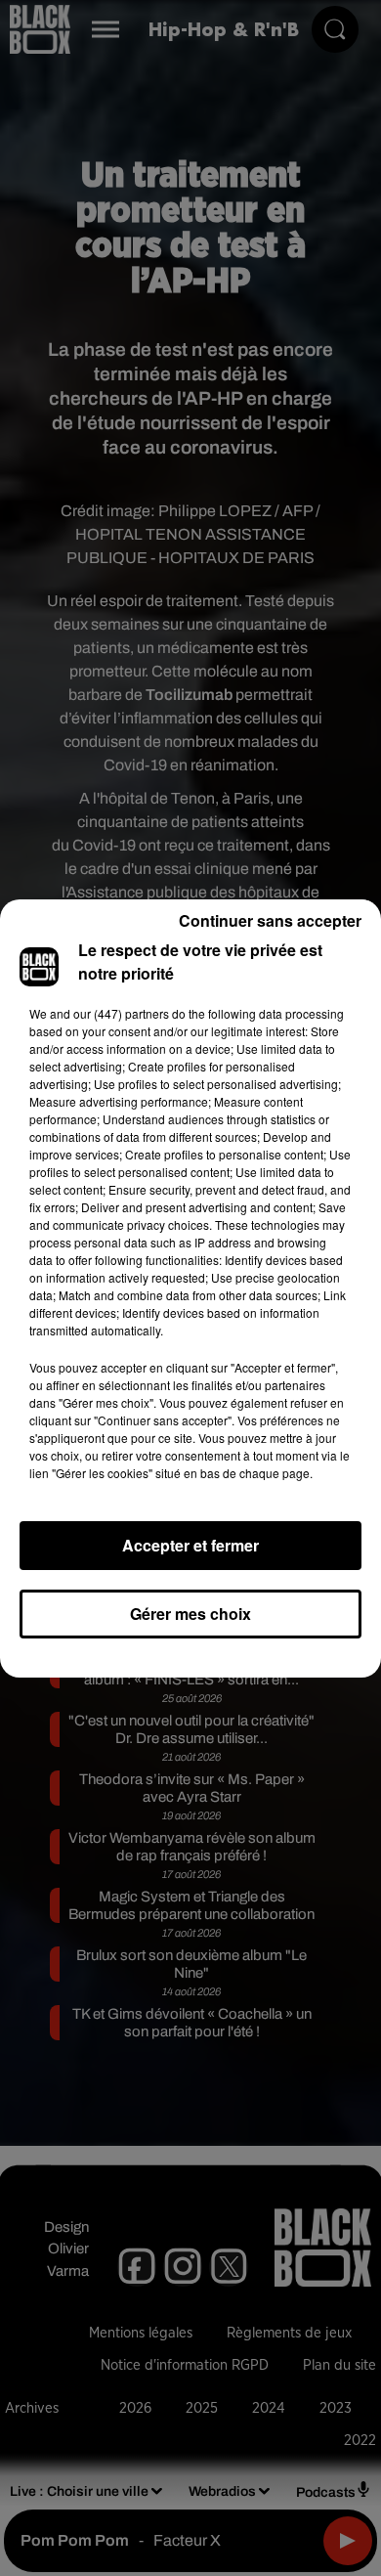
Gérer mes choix (190, 1614)
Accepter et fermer (190, 1545)
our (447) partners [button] (121, 1013)
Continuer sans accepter (270, 920)
